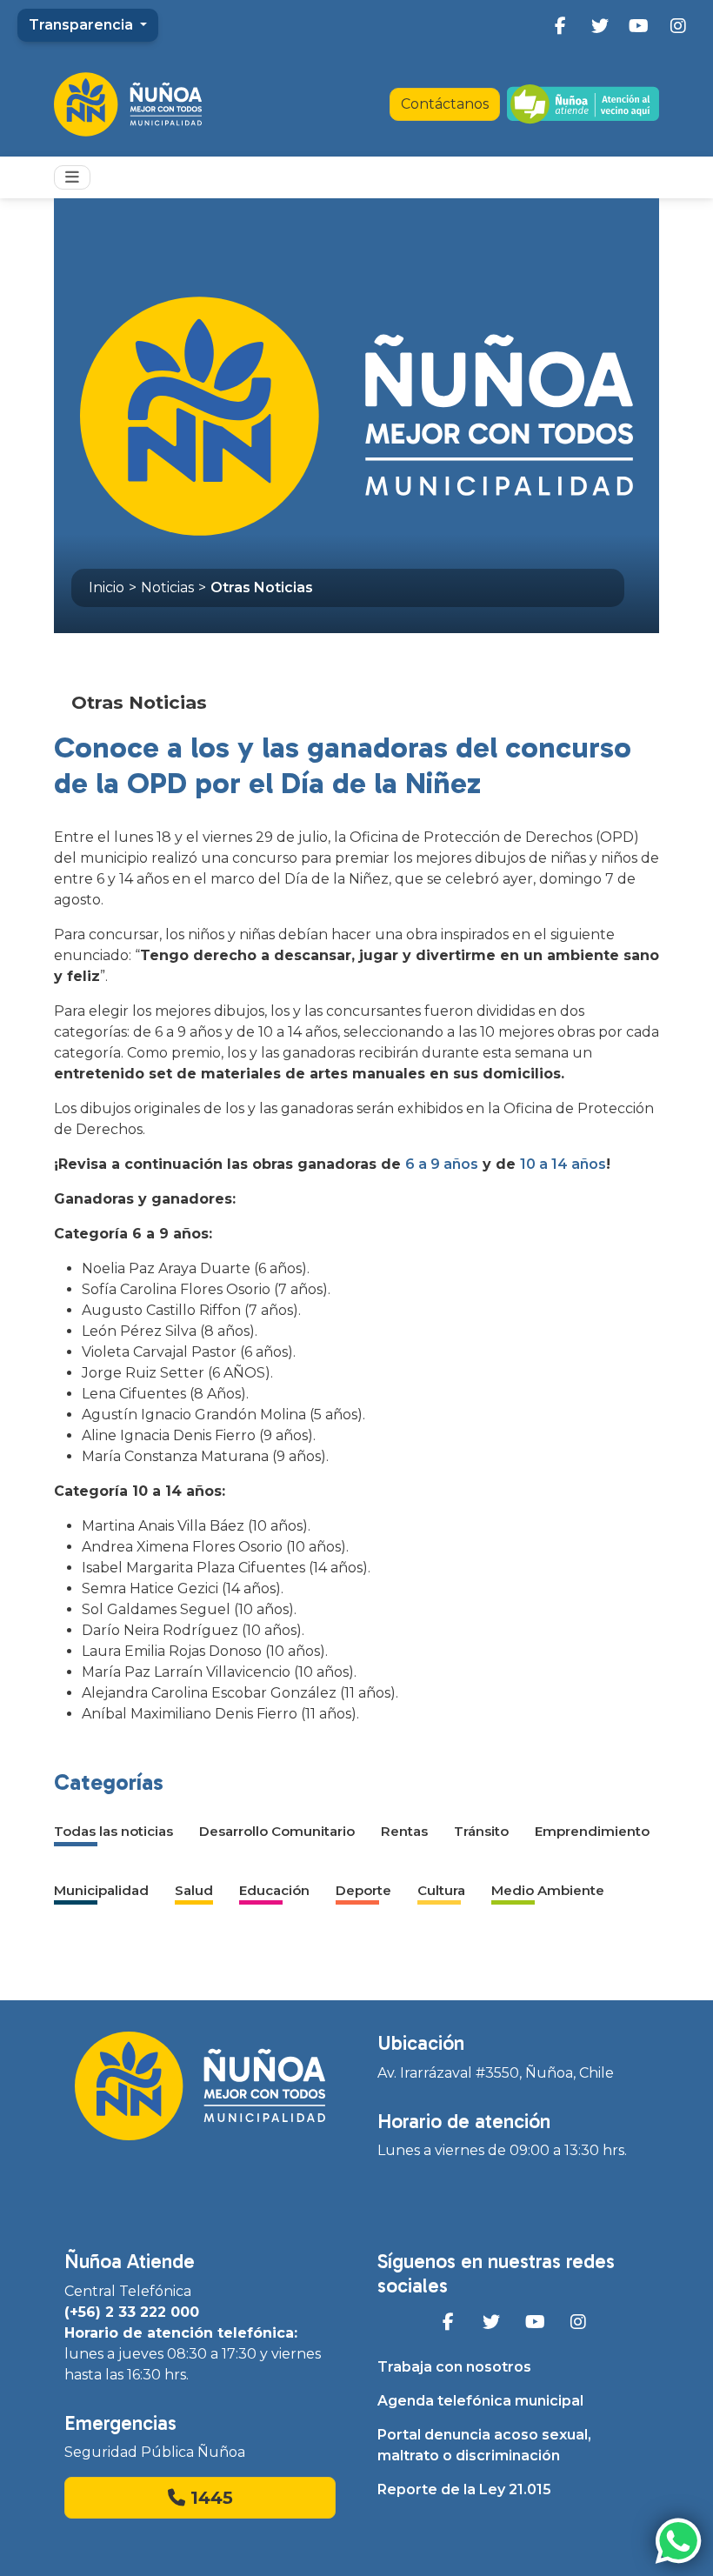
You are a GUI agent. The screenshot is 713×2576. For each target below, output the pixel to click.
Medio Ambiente (548, 1890)
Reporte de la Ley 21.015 (464, 2489)
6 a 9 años (442, 1164)
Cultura (441, 1890)
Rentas (404, 1831)
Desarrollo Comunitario (277, 1831)
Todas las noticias (113, 1831)
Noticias (167, 587)
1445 (209, 2498)
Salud (194, 1890)
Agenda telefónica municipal (480, 2401)
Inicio (107, 587)
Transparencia (83, 25)
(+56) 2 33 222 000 (132, 2312)
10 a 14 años (563, 1164)
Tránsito (481, 1831)
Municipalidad (101, 1890)
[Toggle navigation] (72, 177)
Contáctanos (445, 104)
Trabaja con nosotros (454, 2367)
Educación (274, 1890)
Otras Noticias (262, 587)
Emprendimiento (592, 1831)
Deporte (363, 1890)
